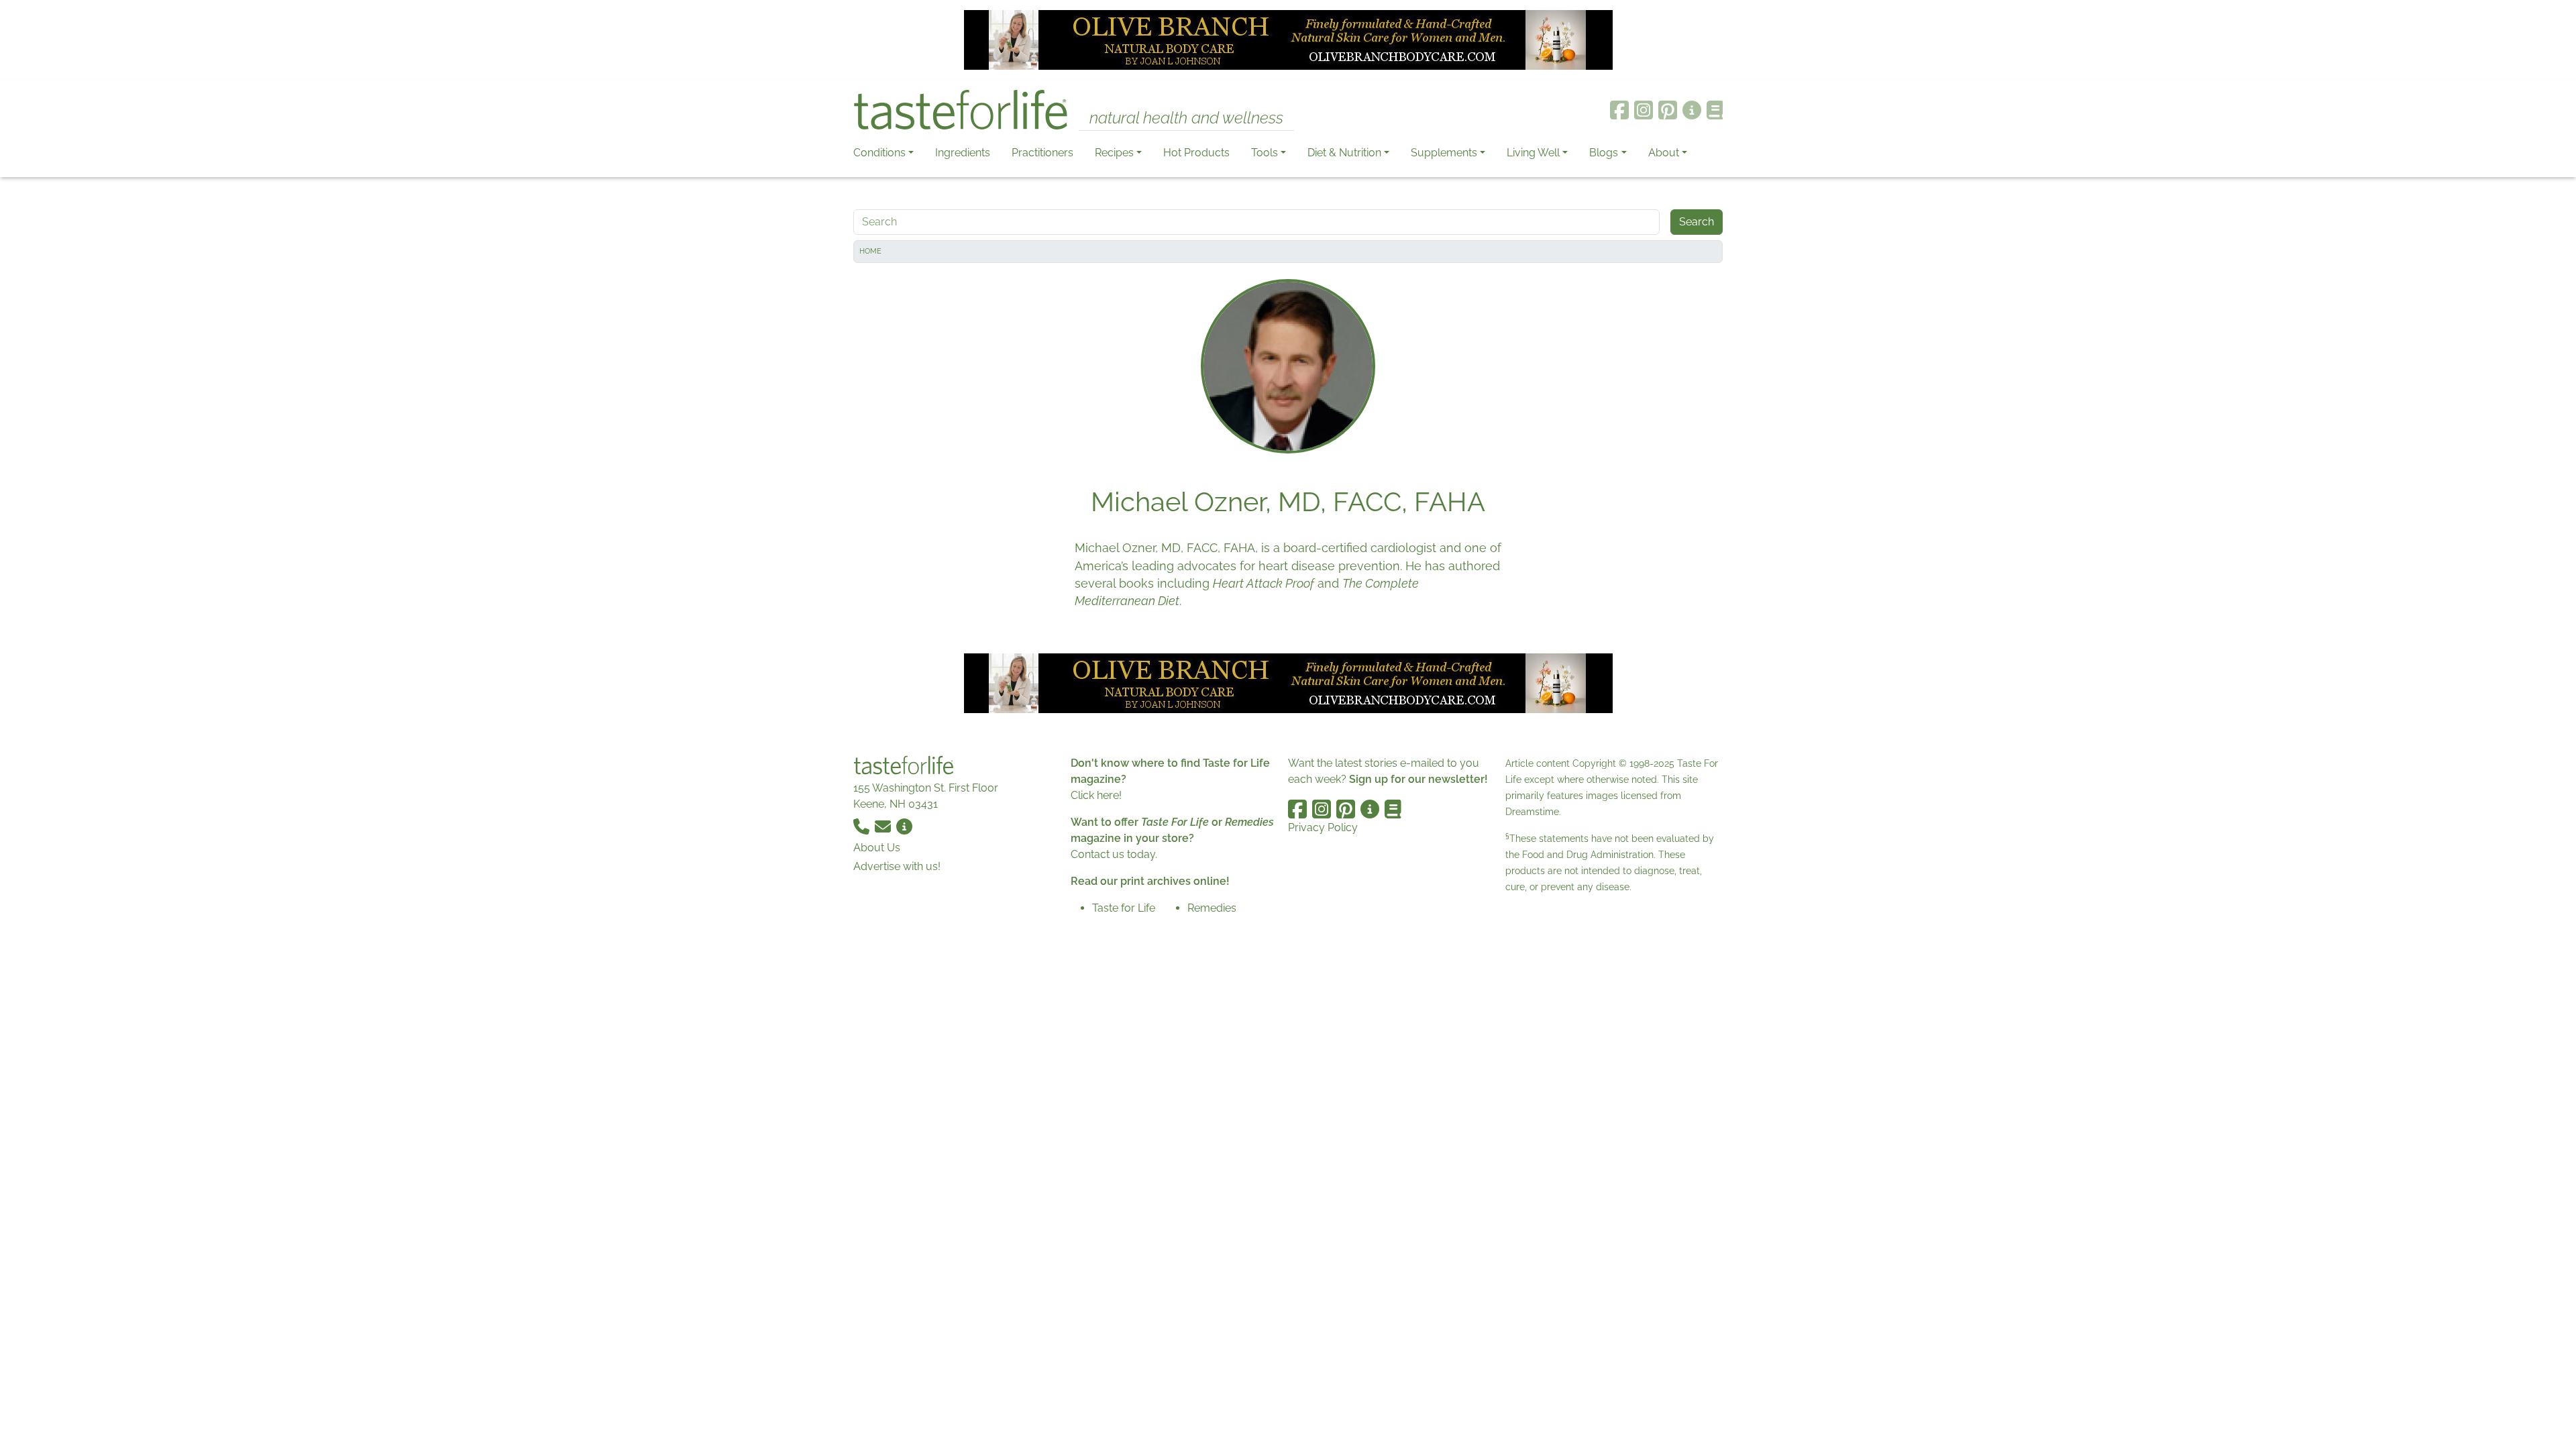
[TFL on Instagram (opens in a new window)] (1644, 110)
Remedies (1212, 908)
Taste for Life (1124, 908)
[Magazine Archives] (1715, 110)
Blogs (1604, 153)
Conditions (879, 153)
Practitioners (1042, 153)
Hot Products (1196, 153)
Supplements (1444, 153)
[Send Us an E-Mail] (884, 825)
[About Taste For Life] (1692, 110)
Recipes (1114, 153)
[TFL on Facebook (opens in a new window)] (1619, 110)
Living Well (1533, 153)
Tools (1265, 153)
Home (870, 251)
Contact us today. (1114, 854)
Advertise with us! (897, 866)
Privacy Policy (1323, 827)
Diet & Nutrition (1344, 153)
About (1664, 153)
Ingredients (963, 153)
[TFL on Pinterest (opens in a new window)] (1668, 110)
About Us (877, 848)
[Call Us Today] (863, 825)
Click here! (1096, 795)
